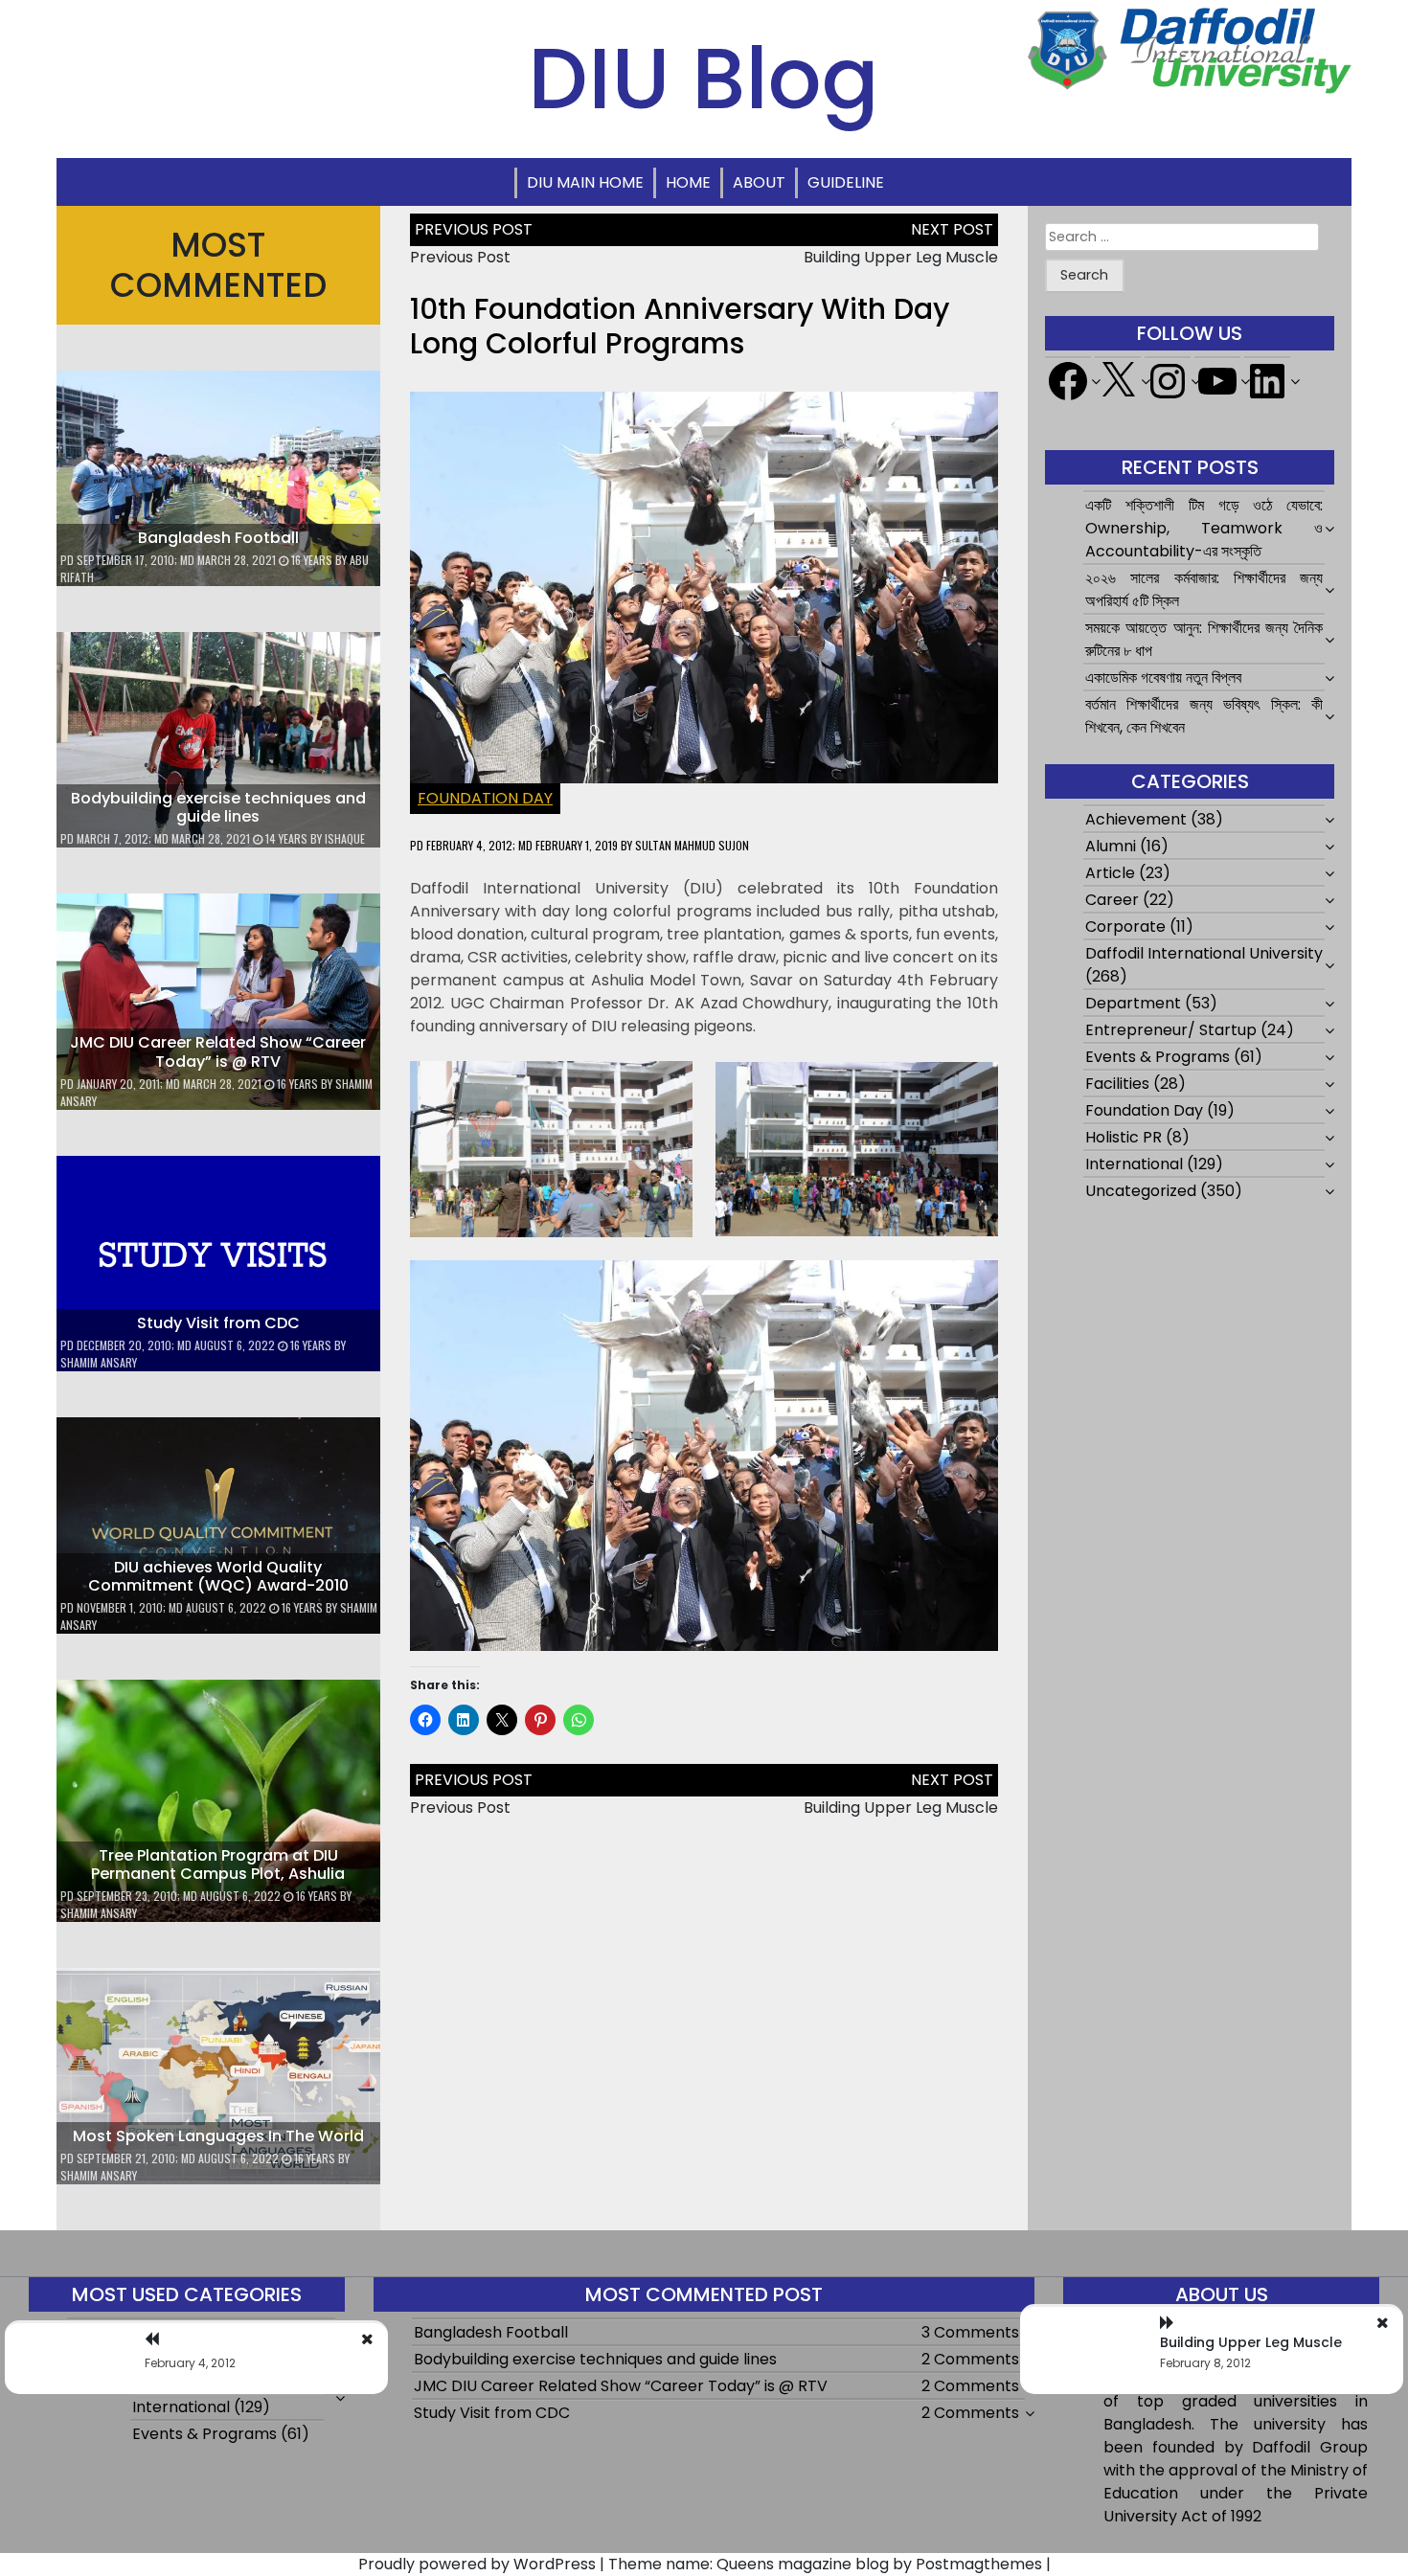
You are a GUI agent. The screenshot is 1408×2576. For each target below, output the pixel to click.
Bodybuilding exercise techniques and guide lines (218, 807)
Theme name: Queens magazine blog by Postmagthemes (825, 2564)
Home (688, 182)
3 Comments (970, 2332)
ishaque (345, 838)
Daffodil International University (1204, 953)
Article (1110, 873)
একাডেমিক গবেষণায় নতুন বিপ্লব (1163, 678)
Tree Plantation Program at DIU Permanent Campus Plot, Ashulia (218, 1864)
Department (1133, 1003)
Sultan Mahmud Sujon (692, 845)
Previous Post (460, 257)
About (759, 182)
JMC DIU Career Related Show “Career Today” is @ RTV (218, 1051)
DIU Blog (704, 79)
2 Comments (970, 2359)
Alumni (1111, 846)
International (1134, 1164)
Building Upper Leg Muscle (901, 257)
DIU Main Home (585, 182)
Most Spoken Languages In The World (218, 2136)
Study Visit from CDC (218, 1323)
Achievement (1136, 819)
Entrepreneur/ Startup (1171, 1030)
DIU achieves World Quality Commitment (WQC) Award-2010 (218, 1576)
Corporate (1125, 926)
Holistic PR (1124, 1137)
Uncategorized (1141, 1191)
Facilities (1117, 1084)
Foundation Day (485, 798)
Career (1112, 900)
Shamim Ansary (99, 1362)
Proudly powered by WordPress (477, 2564)
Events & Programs (1158, 1057)
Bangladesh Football (218, 538)
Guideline (846, 182)
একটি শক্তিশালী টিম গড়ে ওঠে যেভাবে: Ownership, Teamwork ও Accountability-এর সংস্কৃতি (1204, 528)
